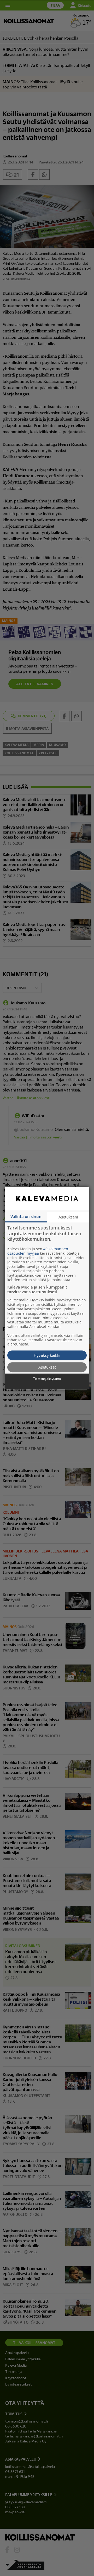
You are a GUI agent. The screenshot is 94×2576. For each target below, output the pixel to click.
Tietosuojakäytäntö (47, 1379)
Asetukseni (68, 1217)
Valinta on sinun (26, 1216)
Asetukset (47, 1367)
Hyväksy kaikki (47, 1355)
